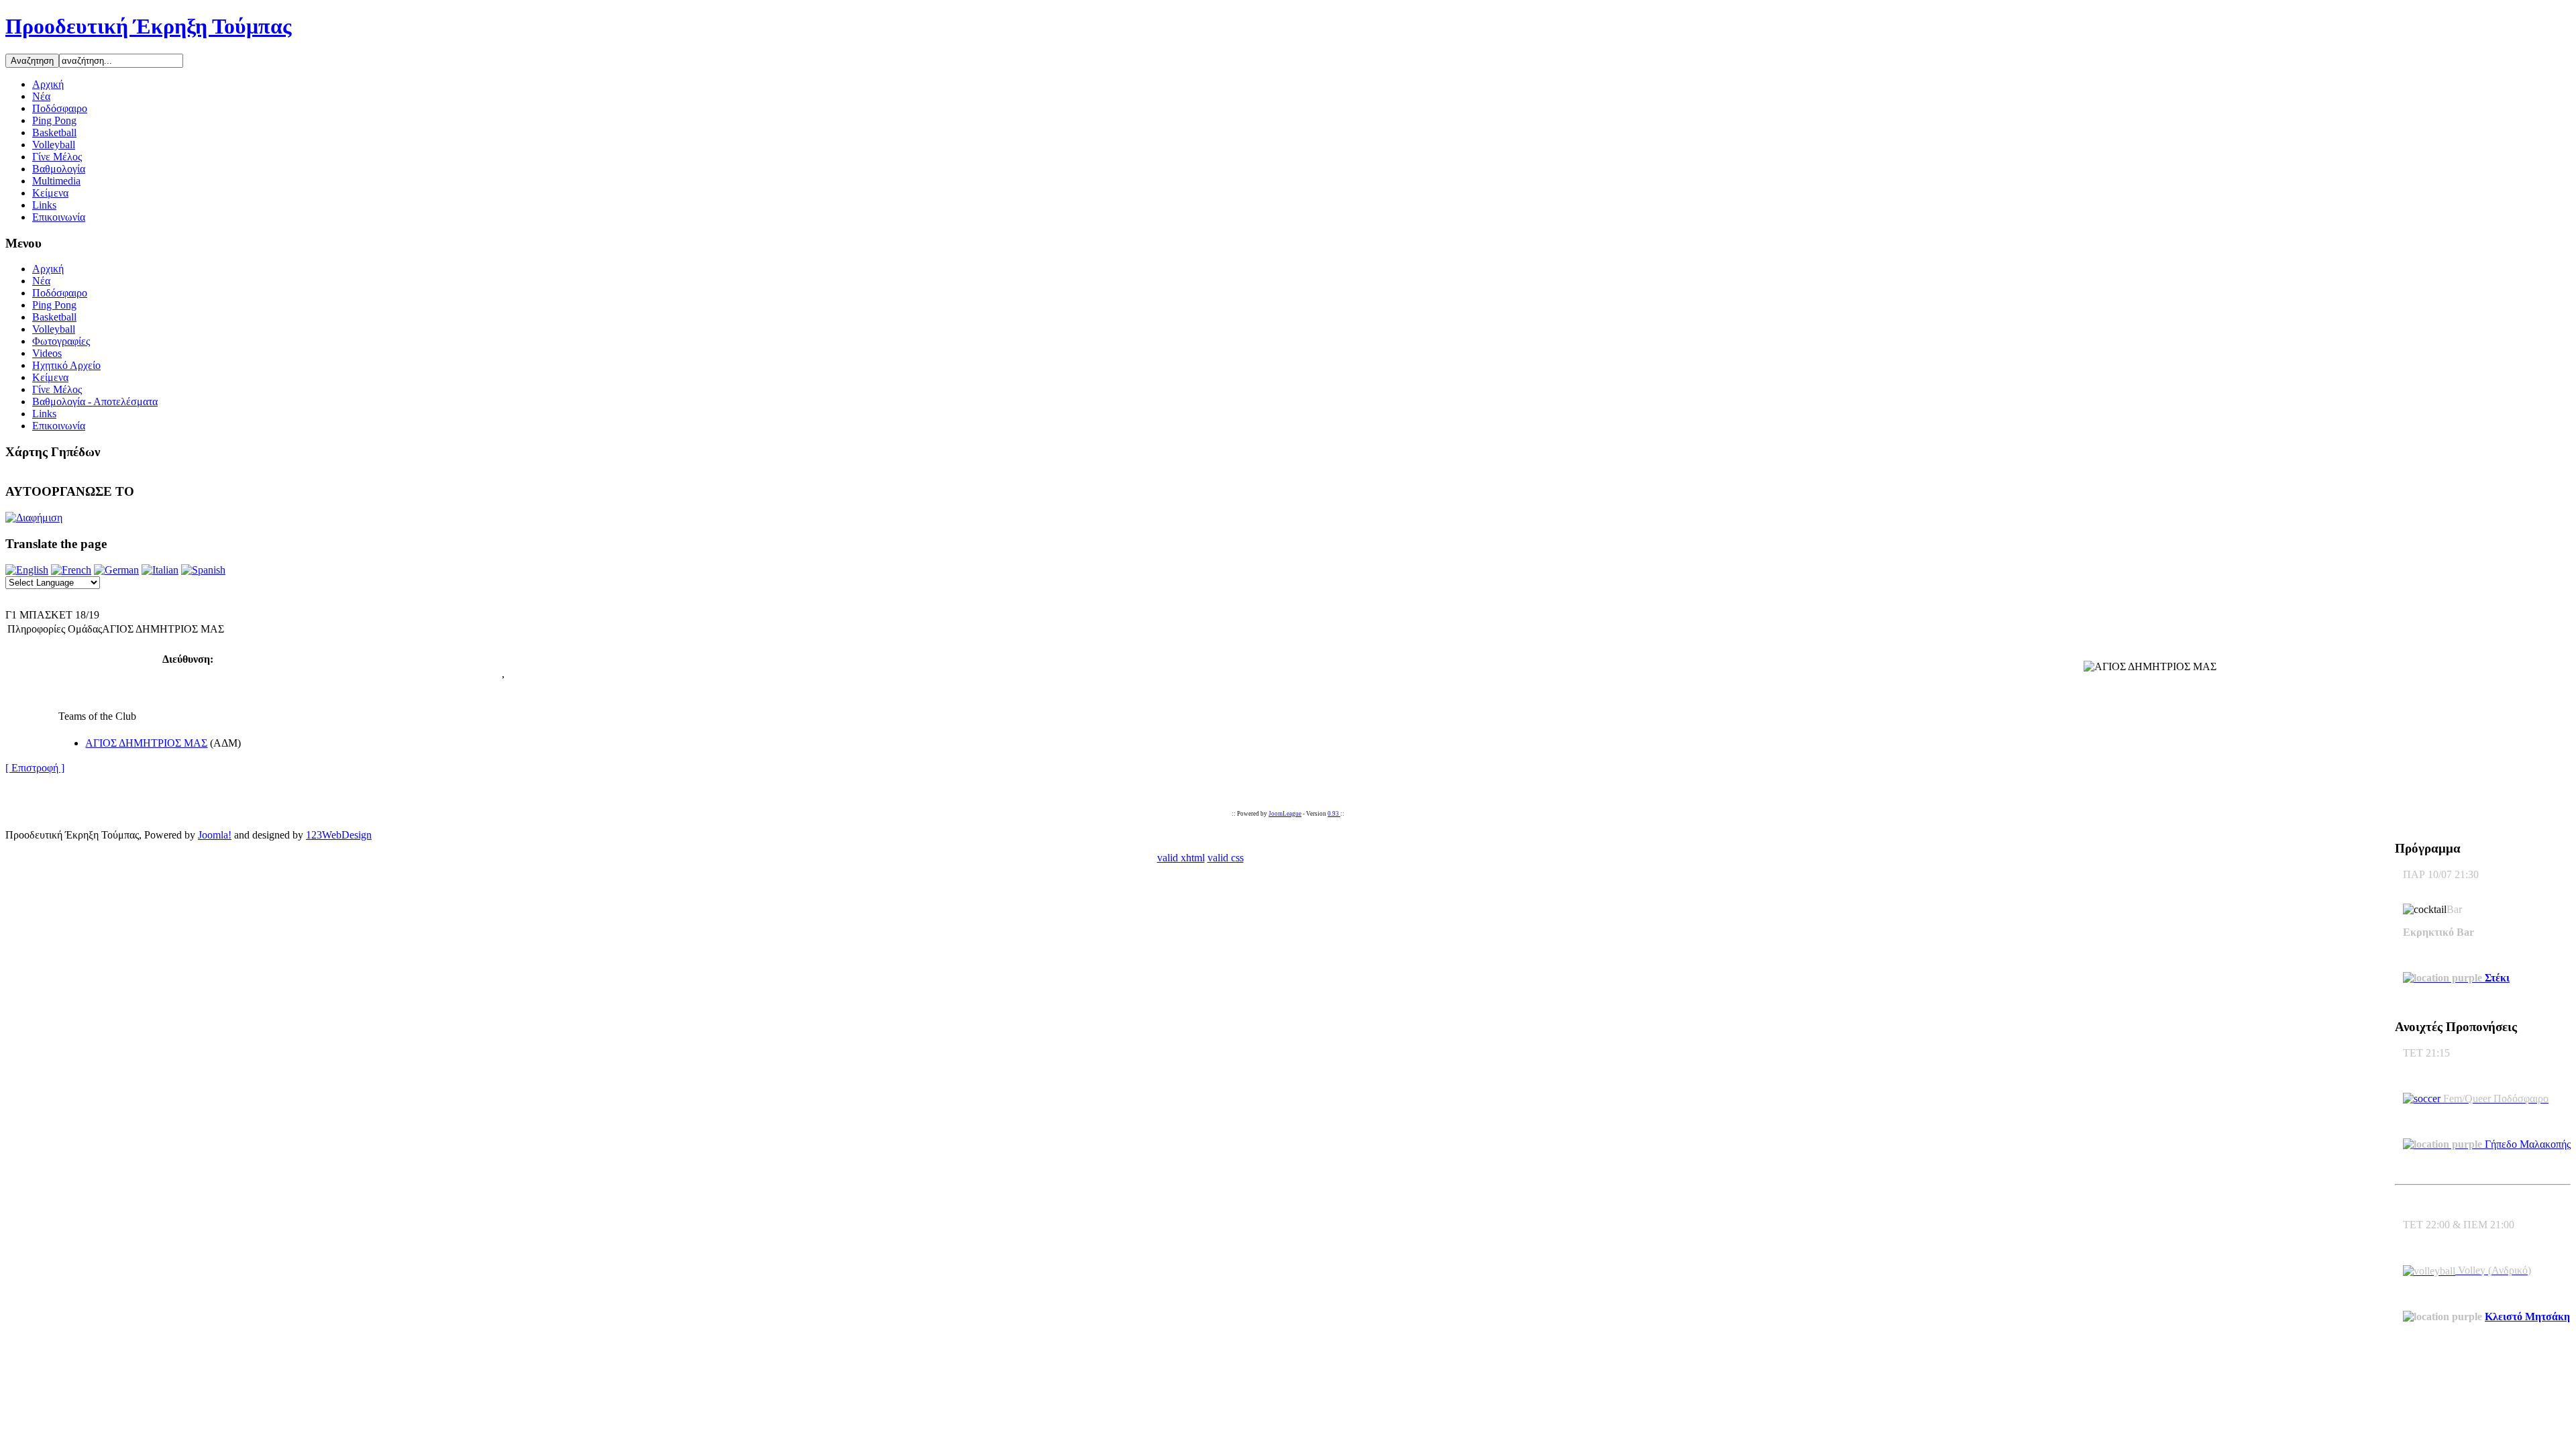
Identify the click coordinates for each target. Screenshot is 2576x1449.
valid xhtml (1181, 858)
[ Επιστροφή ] (35, 768)
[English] (27, 570)
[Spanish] (203, 570)
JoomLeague (1285, 814)
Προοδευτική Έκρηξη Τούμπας (149, 26)
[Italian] (160, 570)
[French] (71, 570)
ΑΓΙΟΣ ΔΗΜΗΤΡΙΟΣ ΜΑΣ (146, 743)
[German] (116, 570)
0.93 (1334, 814)
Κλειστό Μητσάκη (2527, 1317)
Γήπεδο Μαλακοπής (2526, 1144)
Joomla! (215, 835)
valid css (1226, 858)
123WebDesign (339, 835)
